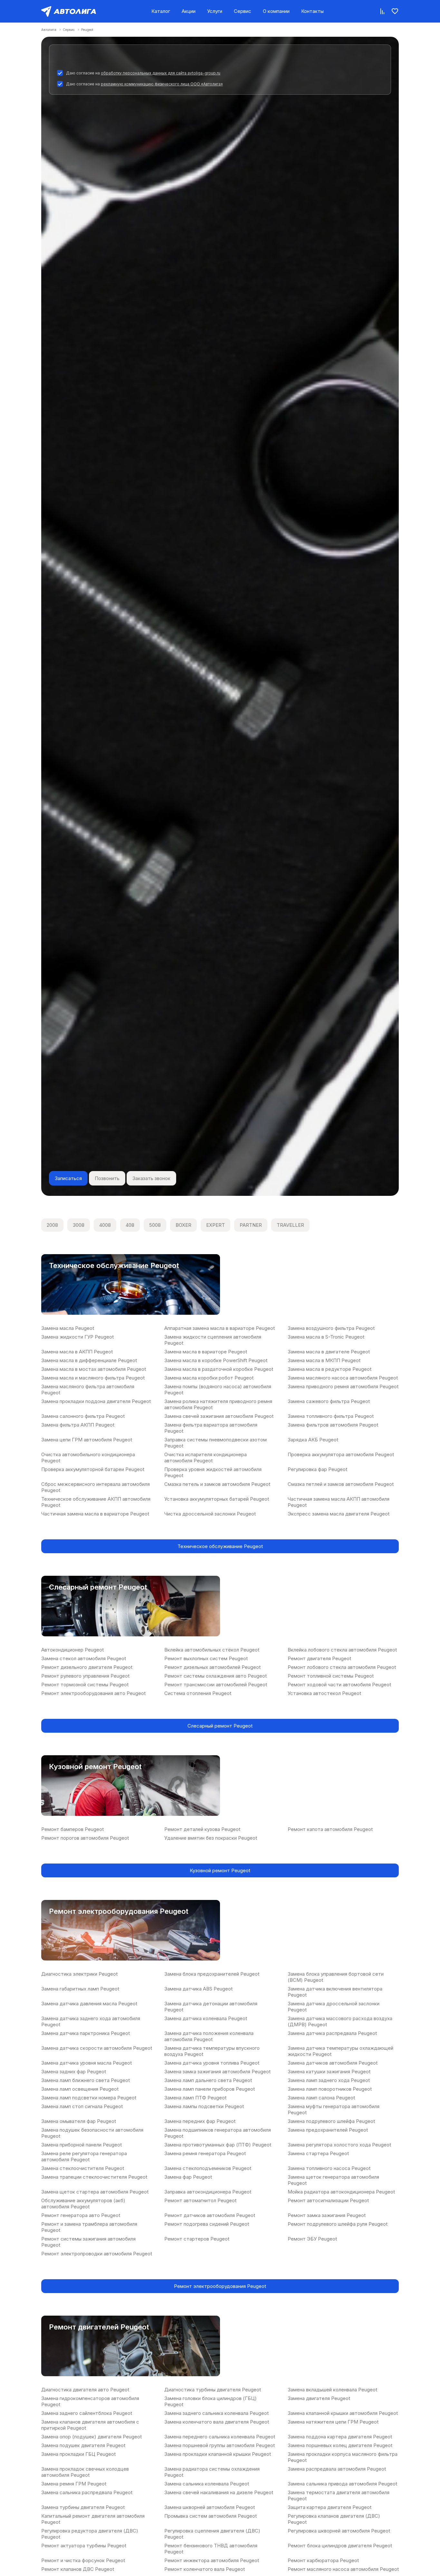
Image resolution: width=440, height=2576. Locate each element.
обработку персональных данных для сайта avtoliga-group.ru (161, 73)
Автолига (49, 30)
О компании (276, 11)
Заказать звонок (151, 1178)
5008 (155, 1225)
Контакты (312, 11)
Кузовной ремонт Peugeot (220, 1870)
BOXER (183, 1225)
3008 (79, 1225)
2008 (52, 1225)
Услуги (215, 11)
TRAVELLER (290, 1225)
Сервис (243, 11)
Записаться (68, 1178)
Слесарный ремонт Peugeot (220, 1726)
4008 (105, 1225)
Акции (189, 11)
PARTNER (251, 1225)
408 (130, 1225)
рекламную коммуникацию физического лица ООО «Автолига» (162, 84)
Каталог (161, 11)
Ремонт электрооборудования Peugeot (220, 2286)
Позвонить (107, 1178)
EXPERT (215, 1225)
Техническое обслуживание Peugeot (220, 1546)
